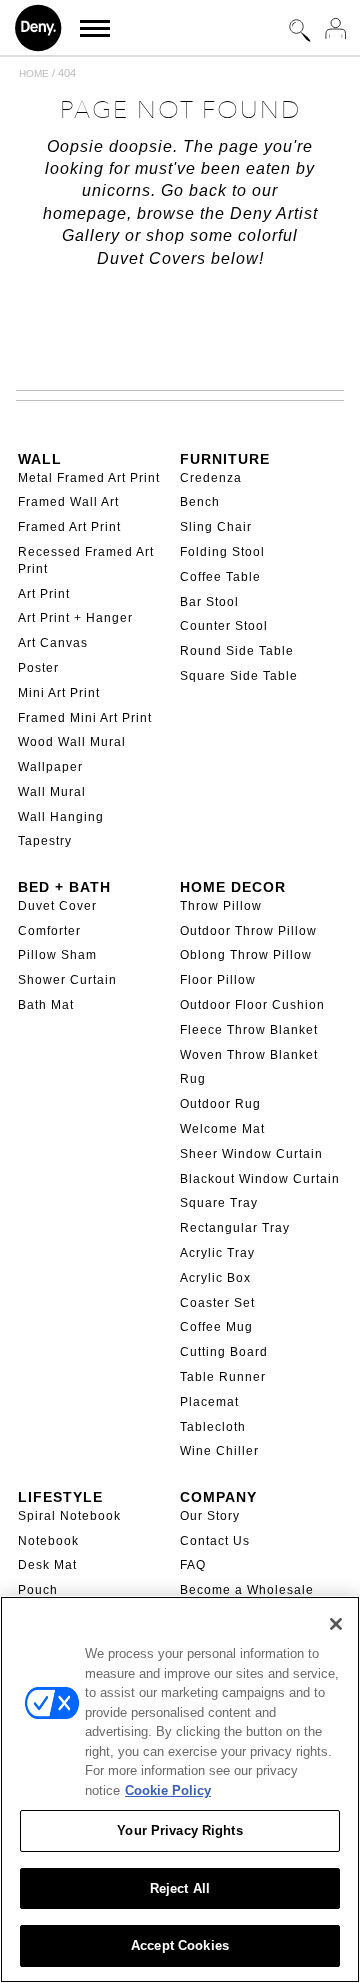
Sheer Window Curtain (251, 1154)
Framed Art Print (69, 527)
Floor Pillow (218, 980)
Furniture (225, 459)
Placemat (209, 1402)
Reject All (180, 1888)
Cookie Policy (168, 1790)
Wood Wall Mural (72, 742)
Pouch (38, 1590)
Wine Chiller (219, 1451)
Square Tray (219, 1203)
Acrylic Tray (217, 1253)
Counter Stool (224, 626)
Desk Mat (47, 1565)
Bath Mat (46, 1005)
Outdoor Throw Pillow (248, 931)
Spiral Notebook (69, 1516)
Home (34, 73)
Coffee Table (220, 577)
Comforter (49, 931)
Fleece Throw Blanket (249, 1030)
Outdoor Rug (220, 1104)
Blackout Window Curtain (260, 1179)
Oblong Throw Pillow (246, 955)
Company (218, 1497)
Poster (38, 668)
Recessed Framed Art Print (86, 560)
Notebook (48, 1541)
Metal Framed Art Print (89, 478)
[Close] (336, 1624)
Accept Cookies (180, 1945)
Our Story (210, 1516)
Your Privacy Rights (179, 1830)
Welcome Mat (222, 1129)
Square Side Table (239, 676)
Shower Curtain (67, 980)
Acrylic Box (215, 1278)
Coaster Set (217, 1303)
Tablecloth (213, 1427)
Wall (40, 459)
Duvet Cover (57, 906)
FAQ (193, 1565)
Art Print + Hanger (75, 618)
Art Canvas (53, 643)
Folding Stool (222, 552)
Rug (193, 1079)
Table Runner (223, 1377)
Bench (200, 502)
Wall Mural (52, 792)
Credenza (211, 478)
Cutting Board (224, 1352)
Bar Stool (209, 602)
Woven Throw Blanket (249, 1055)
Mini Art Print (59, 693)
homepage (85, 213)
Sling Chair (216, 527)
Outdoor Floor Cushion (252, 1005)
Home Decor (233, 887)
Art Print (44, 594)
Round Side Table (237, 651)
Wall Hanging (61, 817)
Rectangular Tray (235, 1228)
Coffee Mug (216, 1327)
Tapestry (45, 841)
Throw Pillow (221, 906)
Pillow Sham (57, 955)
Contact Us (215, 1541)
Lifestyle (60, 1497)
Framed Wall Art (68, 502)
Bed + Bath (64, 887)
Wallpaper (50, 767)
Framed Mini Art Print (85, 718)
